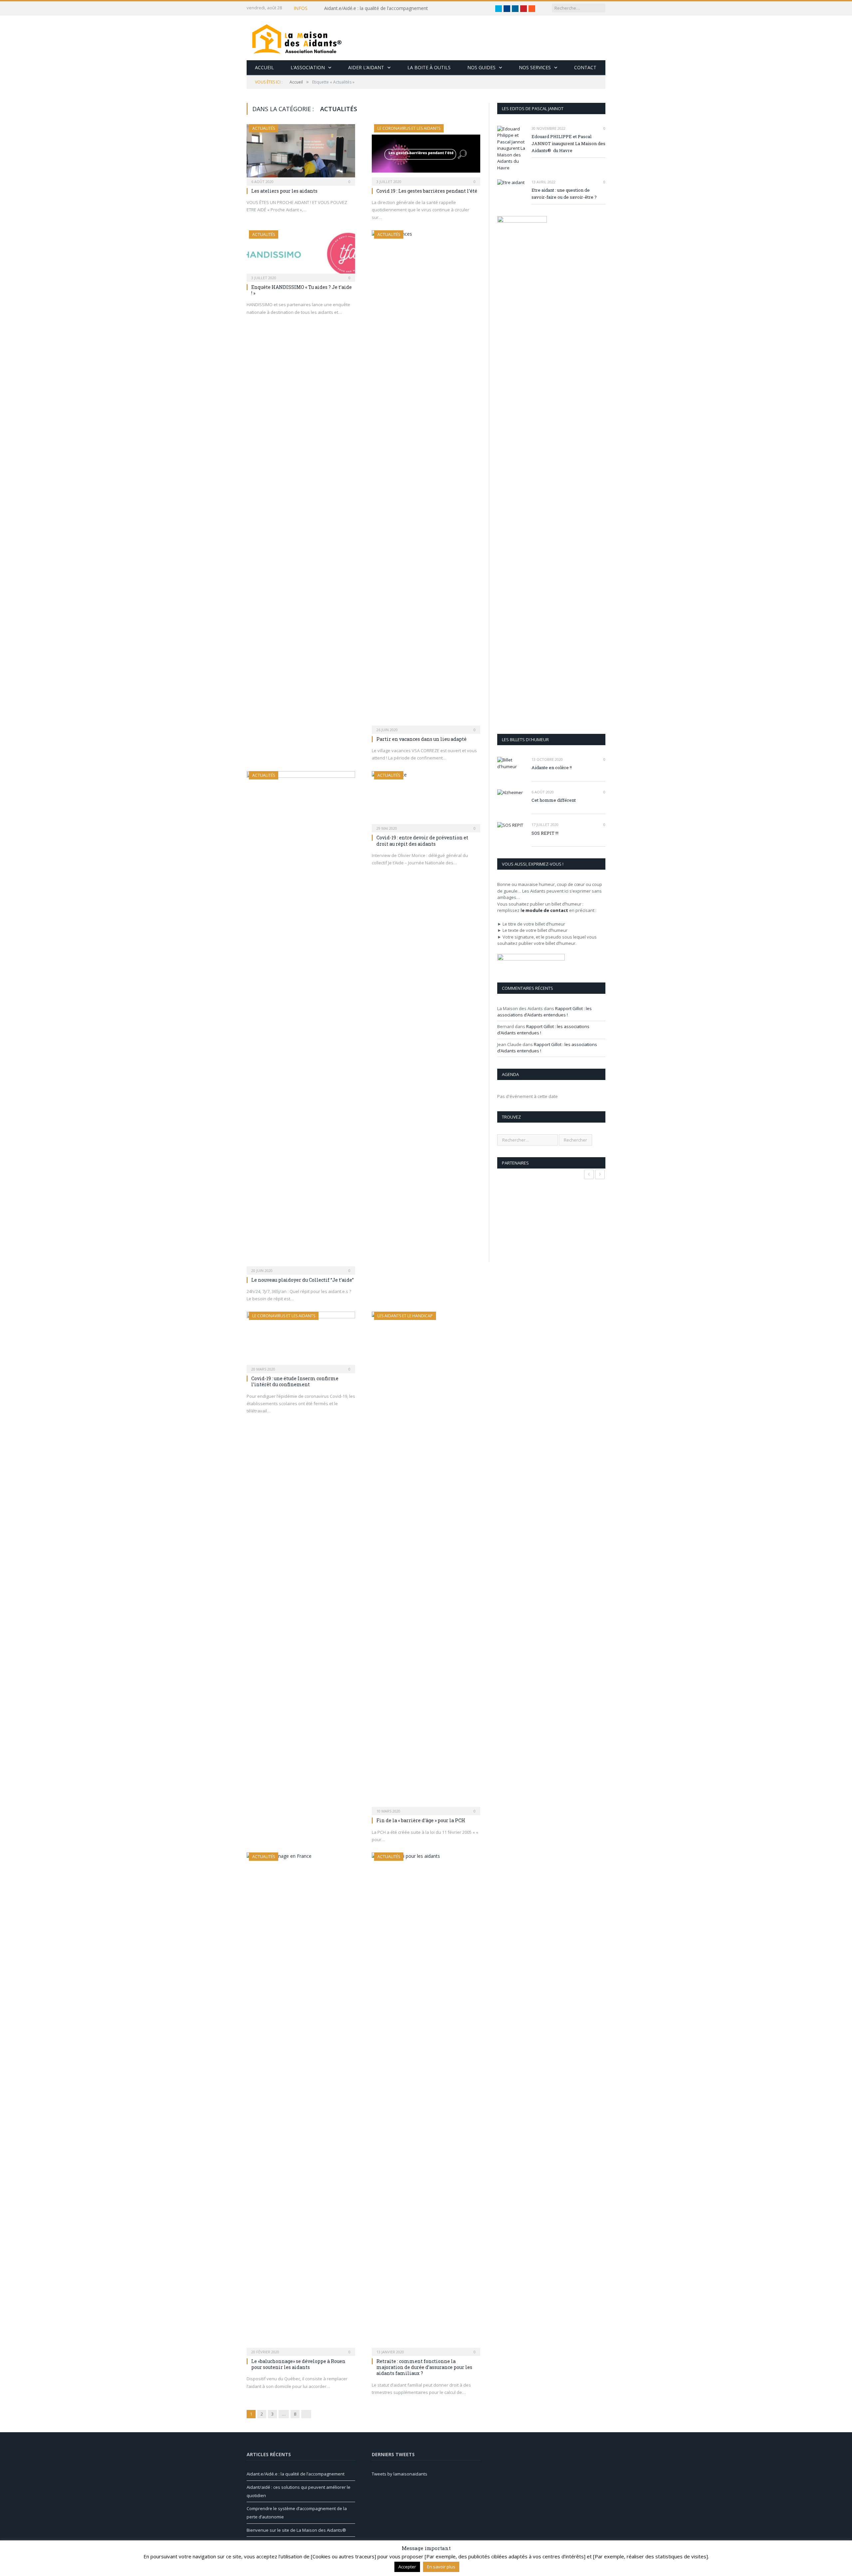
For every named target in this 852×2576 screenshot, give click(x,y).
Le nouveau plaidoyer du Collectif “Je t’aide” (303, 1280)
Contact (585, 67)
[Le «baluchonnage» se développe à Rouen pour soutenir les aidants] (301, 2102)
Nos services (535, 67)
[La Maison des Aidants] (297, 38)
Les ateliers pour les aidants (284, 191)
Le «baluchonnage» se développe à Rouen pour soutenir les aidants (298, 2364)
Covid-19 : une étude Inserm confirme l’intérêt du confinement (295, 1381)
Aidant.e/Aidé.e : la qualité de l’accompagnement (376, 8)
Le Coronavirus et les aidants (409, 128)
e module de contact (545, 910)
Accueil (264, 67)
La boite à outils (429, 67)
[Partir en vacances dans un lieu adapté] (426, 480)
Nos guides (481, 67)
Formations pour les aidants (391, 2561)
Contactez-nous (551, 2561)
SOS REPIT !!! (545, 833)
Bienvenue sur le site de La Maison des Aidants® (296, 2530)
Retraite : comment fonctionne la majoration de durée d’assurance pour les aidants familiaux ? (424, 2367)
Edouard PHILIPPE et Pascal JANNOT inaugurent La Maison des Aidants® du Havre (568, 143)
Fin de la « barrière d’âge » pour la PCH (421, 1820)
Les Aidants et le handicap (405, 1316)
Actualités (264, 128)
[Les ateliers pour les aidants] (301, 153)
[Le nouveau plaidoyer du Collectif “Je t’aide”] (301, 1021)
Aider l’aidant (366, 67)
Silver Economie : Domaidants (455, 2561)
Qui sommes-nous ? (510, 2561)
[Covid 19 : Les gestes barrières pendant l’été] (426, 153)
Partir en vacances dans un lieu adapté (422, 739)
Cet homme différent (554, 800)
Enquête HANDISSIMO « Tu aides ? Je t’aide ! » (302, 290)
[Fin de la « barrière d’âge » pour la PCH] (426, 1561)
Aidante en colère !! (552, 767)
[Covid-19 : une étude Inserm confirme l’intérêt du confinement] (301, 1340)
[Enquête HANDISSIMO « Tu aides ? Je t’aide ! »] (301, 254)
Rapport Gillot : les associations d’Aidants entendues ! (544, 1012)
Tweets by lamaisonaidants (400, 2474)
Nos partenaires (589, 2561)
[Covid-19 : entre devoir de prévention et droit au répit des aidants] (426, 800)
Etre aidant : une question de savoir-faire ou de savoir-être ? (564, 194)
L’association (308, 67)
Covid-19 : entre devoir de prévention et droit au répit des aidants (422, 841)
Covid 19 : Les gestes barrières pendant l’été (427, 191)
